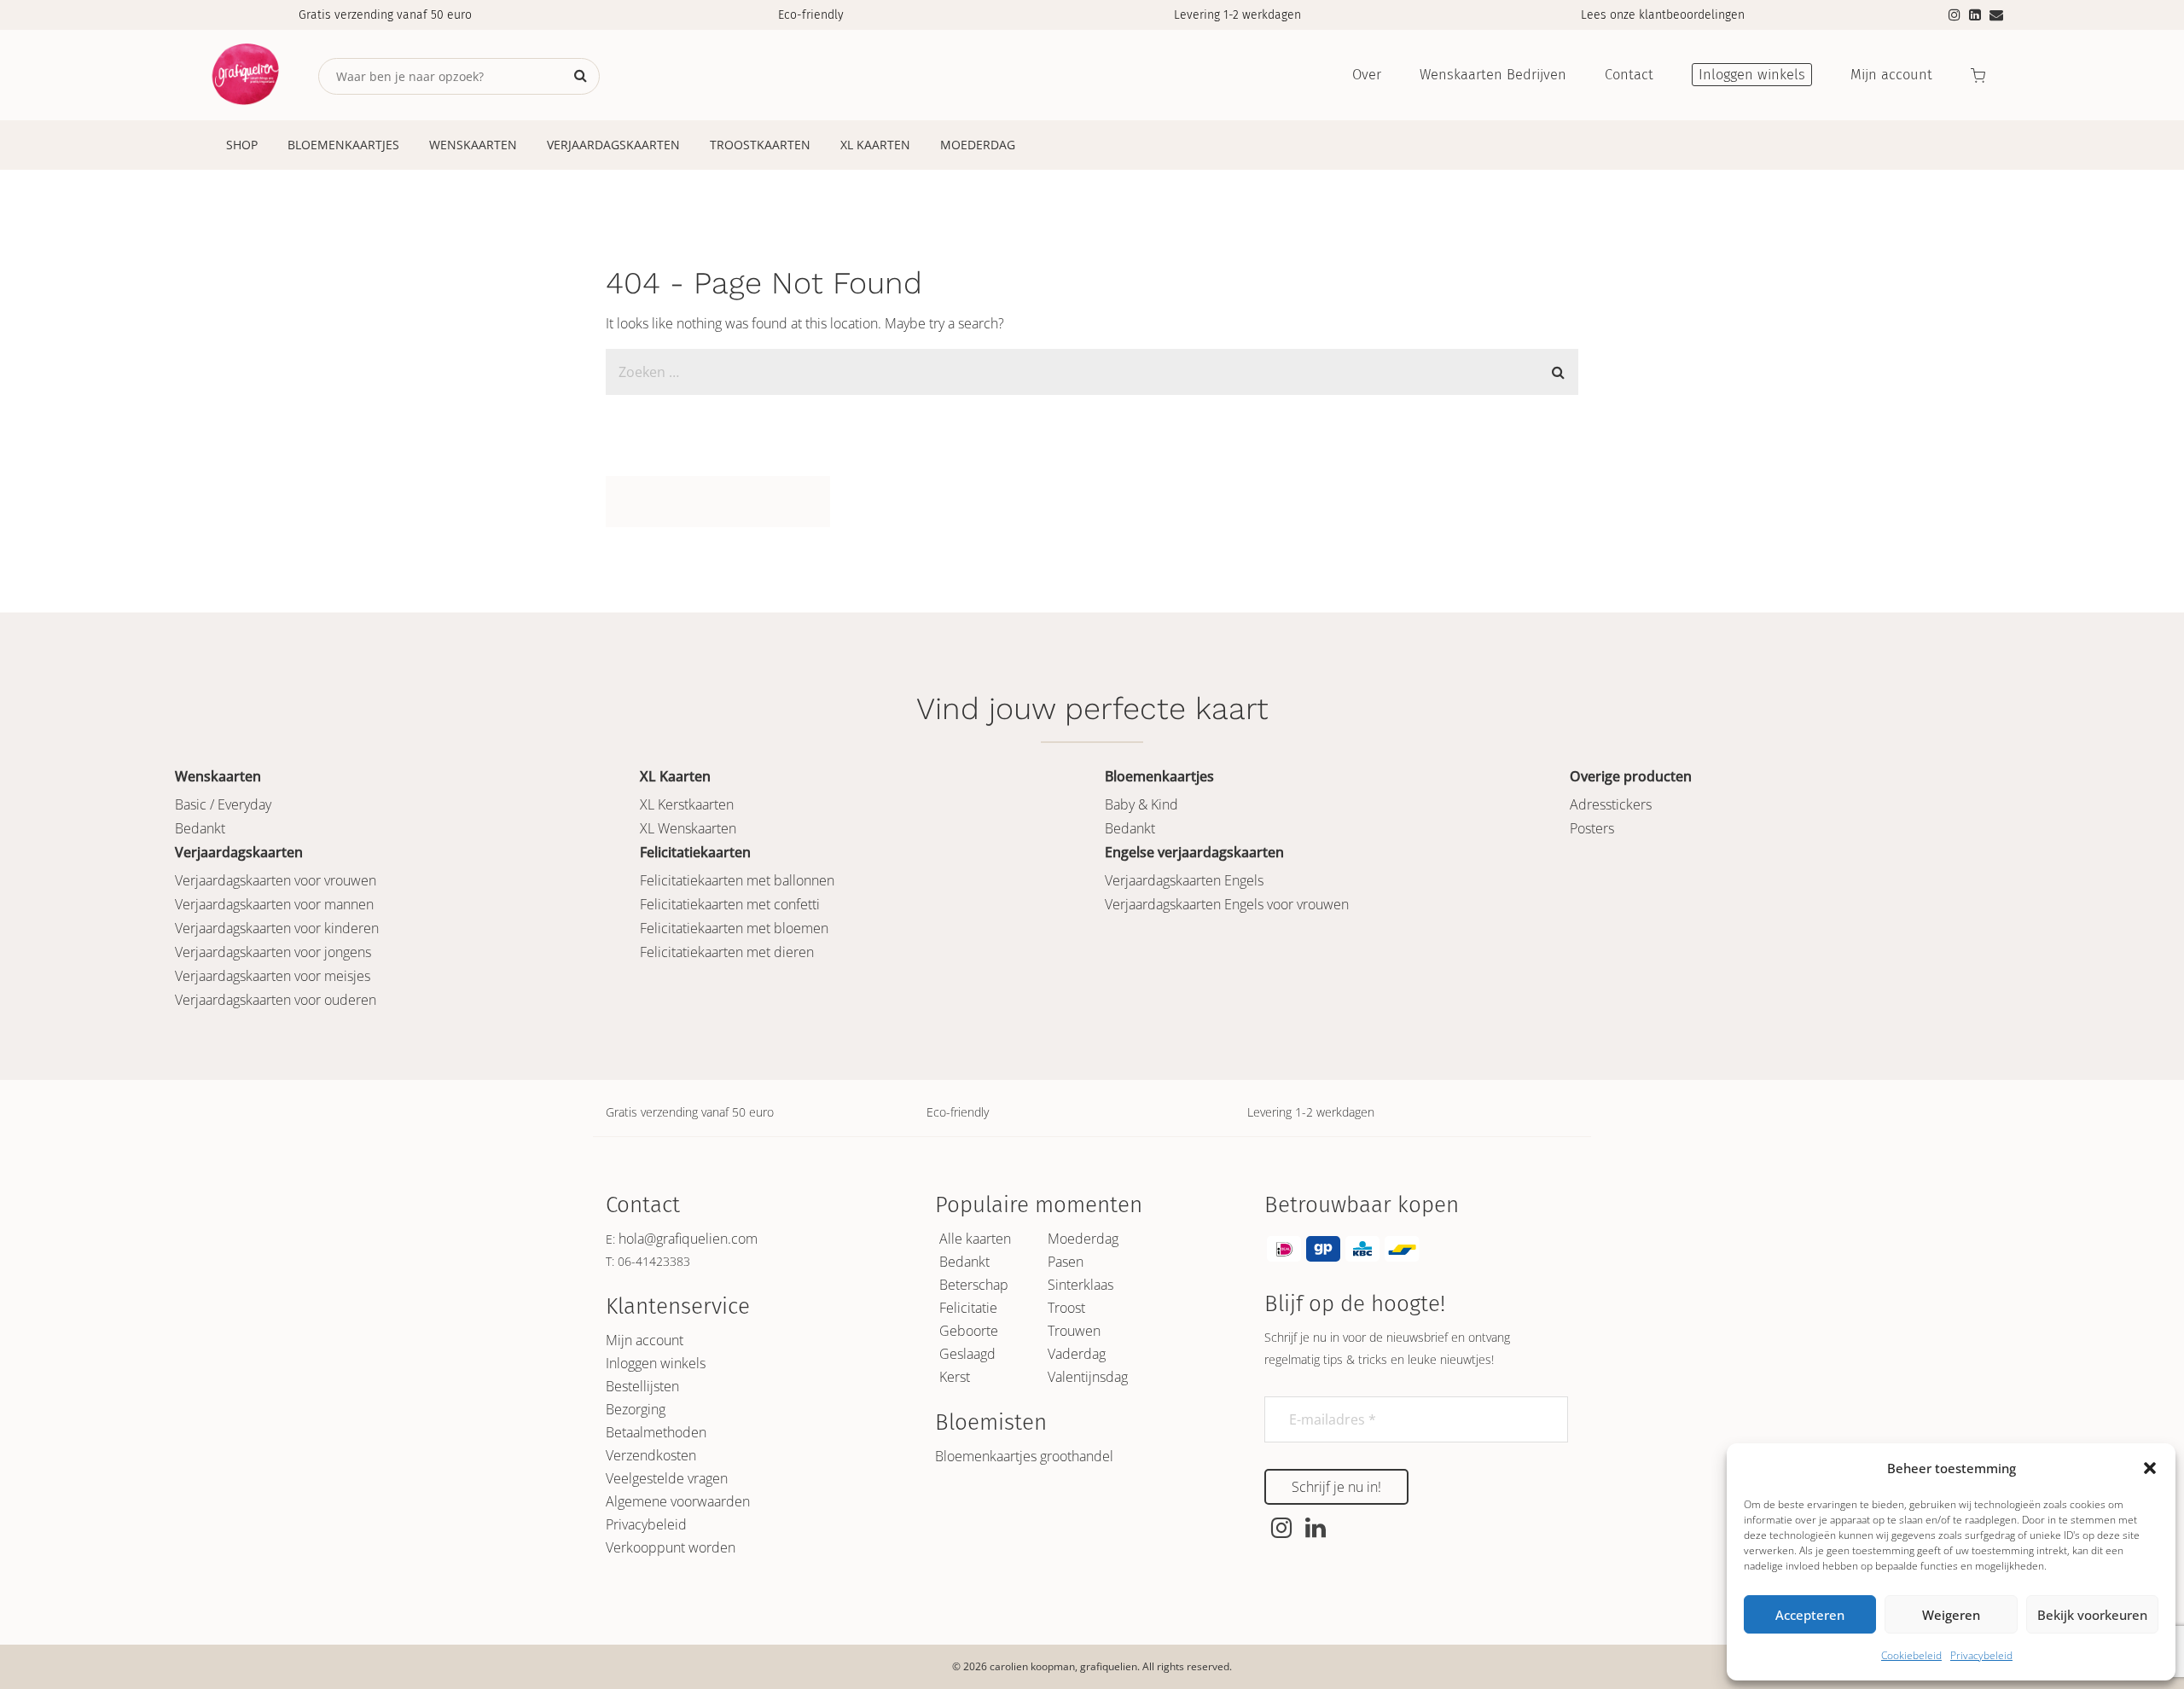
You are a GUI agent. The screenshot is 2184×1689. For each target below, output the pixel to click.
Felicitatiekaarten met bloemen (734, 928)
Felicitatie (968, 1308)
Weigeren (1951, 1615)
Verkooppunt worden (671, 1547)
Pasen (1066, 1262)
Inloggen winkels (656, 1363)
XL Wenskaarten (688, 828)
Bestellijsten (642, 1386)
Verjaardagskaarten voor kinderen (277, 928)
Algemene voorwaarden (678, 1501)
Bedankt (200, 828)
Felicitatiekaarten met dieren (727, 952)
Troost (1066, 1308)
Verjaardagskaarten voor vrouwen (276, 880)
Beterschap (974, 1285)
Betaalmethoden (656, 1432)
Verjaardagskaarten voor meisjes (273, 976)
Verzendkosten (651, 1455)
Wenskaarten (473, 145)
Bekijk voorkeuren (2092, 1615)
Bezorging (636, 1409)
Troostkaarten (760, 145)
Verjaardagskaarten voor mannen (274, 904)
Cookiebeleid (1911, 1655)
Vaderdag (1077, 1354)
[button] (2150, 1468)
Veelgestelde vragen (667, 1478)
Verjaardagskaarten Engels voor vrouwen (1227, 904)
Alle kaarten (975, 1239)
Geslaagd (967, 1354)
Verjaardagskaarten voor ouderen (276, 1000)
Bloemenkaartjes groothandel (1024, 1456)
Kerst (955, 1377)
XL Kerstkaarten (687, 804)
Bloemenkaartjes (343, 145)
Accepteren (1810, 1615)
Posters (1592, 828)
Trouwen (1074, 1331)
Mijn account (645, 1340)
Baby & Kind (1141, 804)
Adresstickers (1611, 804)
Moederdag (978, 145)
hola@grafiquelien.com (688, 1239)
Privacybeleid (1981, 1655)
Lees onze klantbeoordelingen (1663, 15)
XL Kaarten (875, 145)
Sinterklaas (1080, 1285)
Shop (242, 145)
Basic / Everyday (223, 804)
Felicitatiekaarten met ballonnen (737, 880)
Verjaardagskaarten (613, 145)
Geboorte (969, 1331)
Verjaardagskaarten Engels (1184, 880)
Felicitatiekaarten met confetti (730, 904)
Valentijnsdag (1088, 1377)
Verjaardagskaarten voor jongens (273, 952)
